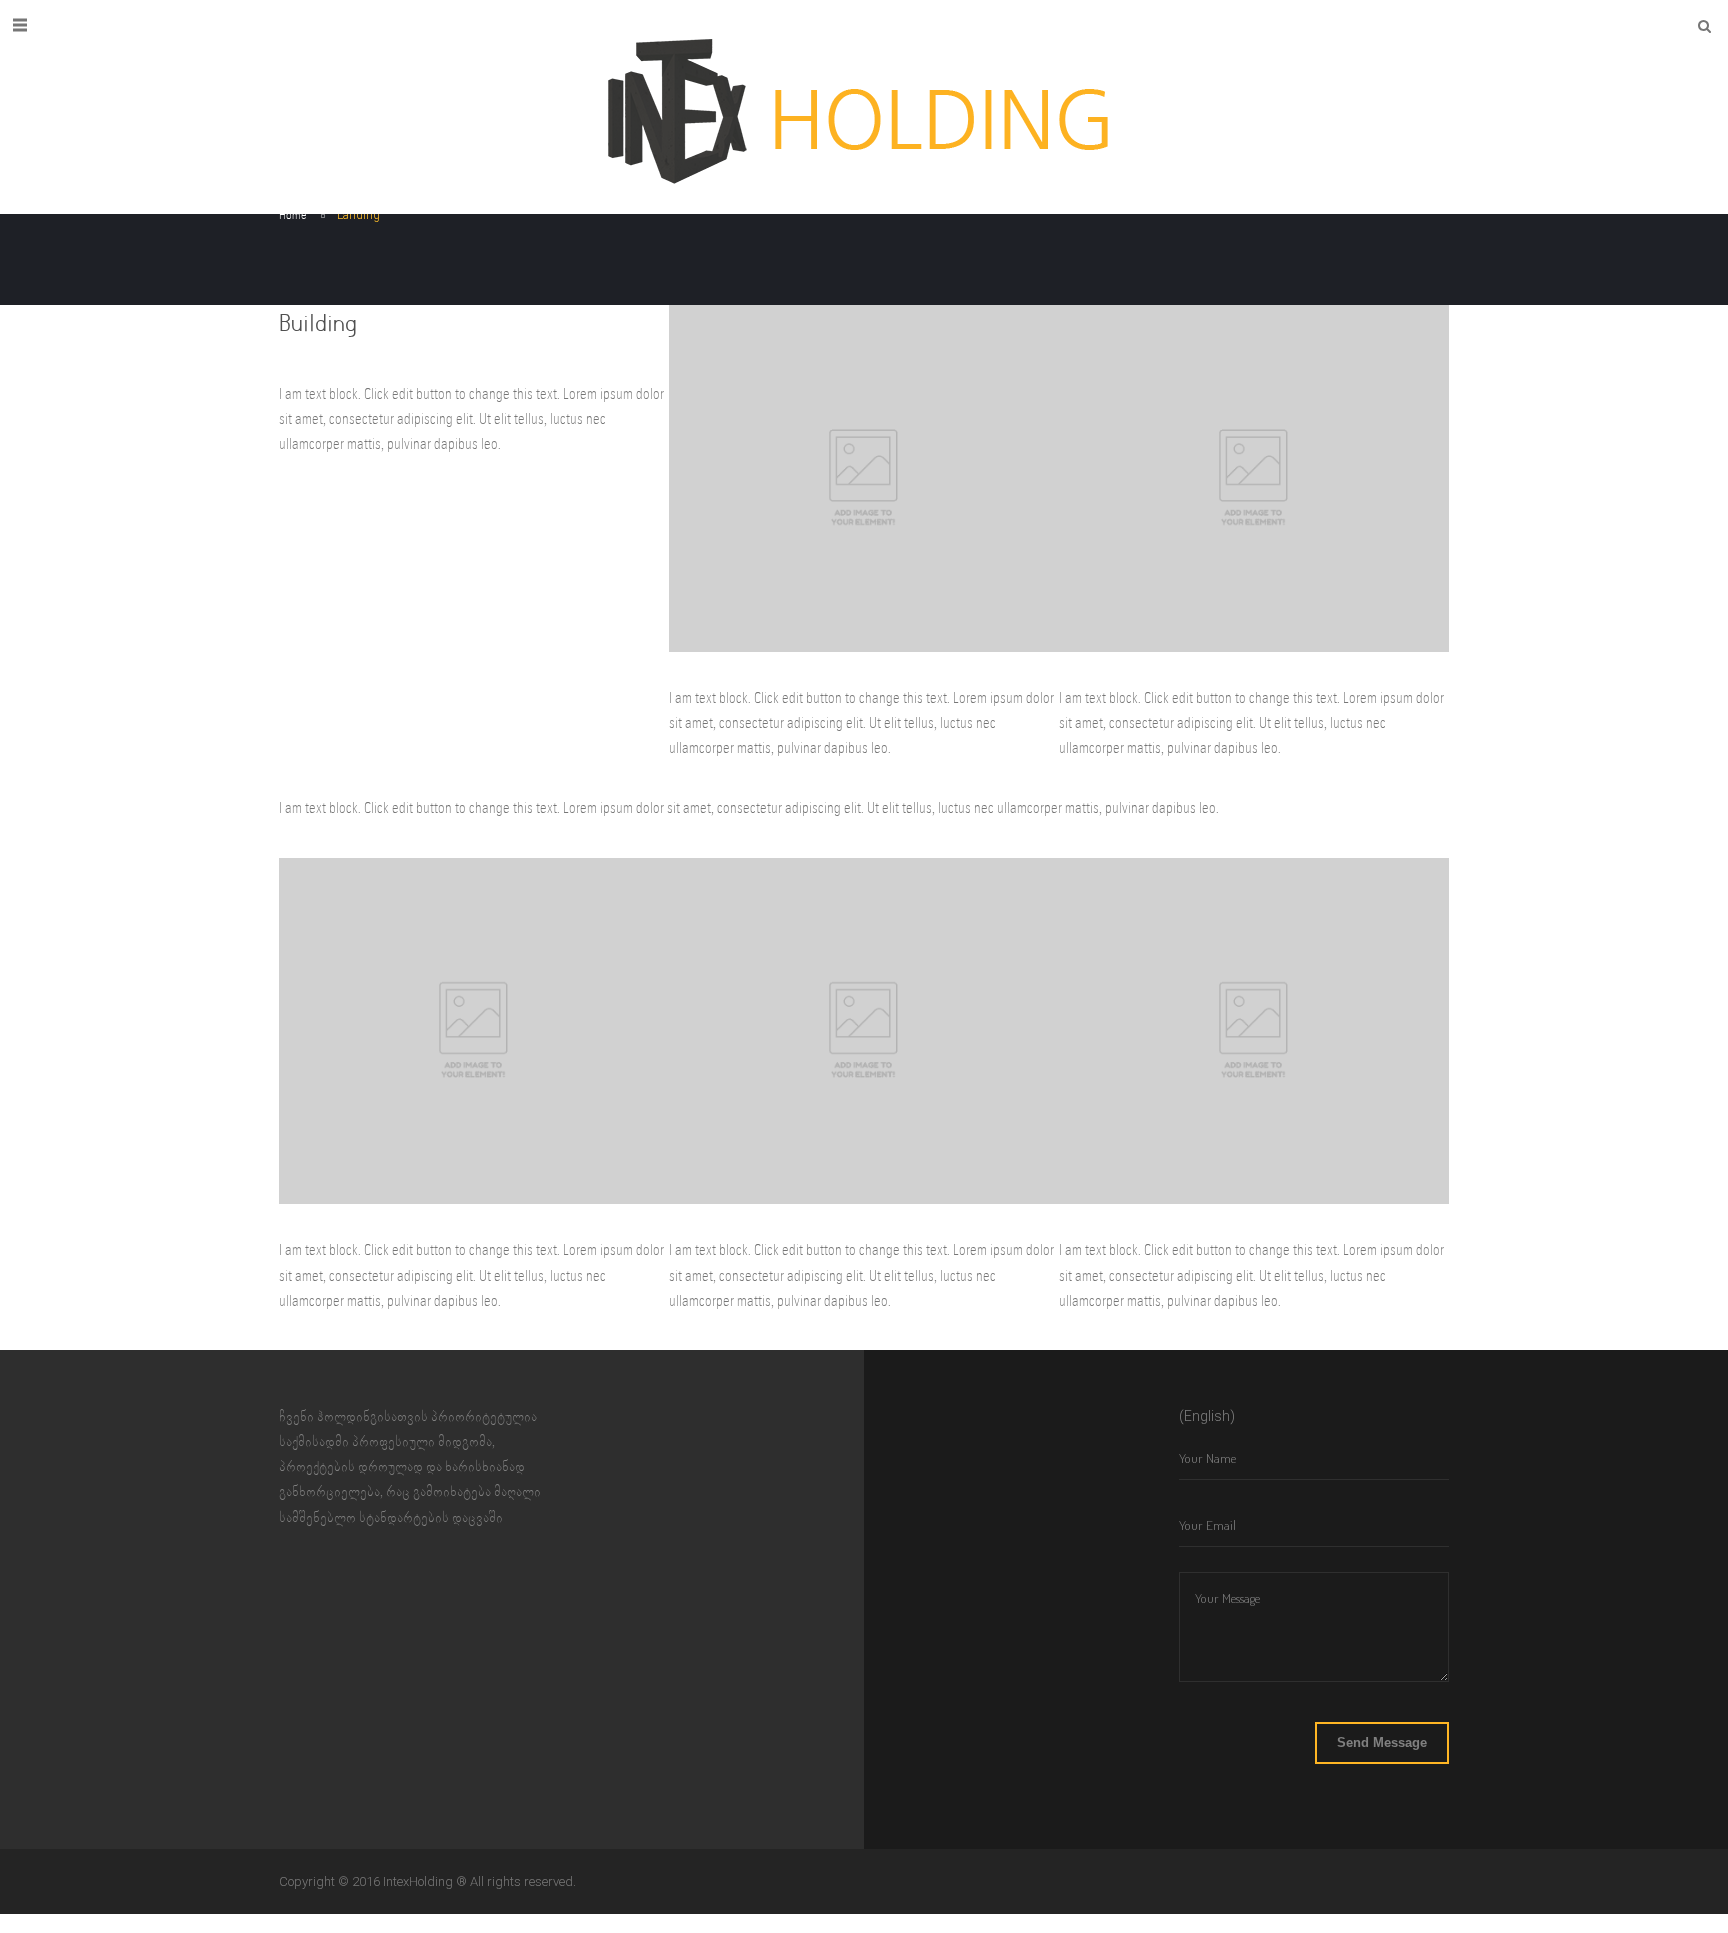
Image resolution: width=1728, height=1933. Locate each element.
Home (293, 215)
